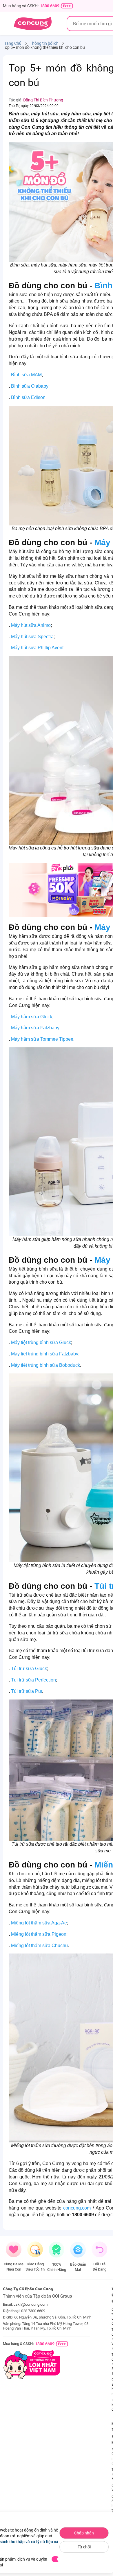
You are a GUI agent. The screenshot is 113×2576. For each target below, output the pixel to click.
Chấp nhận (84, 2533)
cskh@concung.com (31, 2304)
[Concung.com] (33, 24)
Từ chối (84, 2547)
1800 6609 (50, 6)
